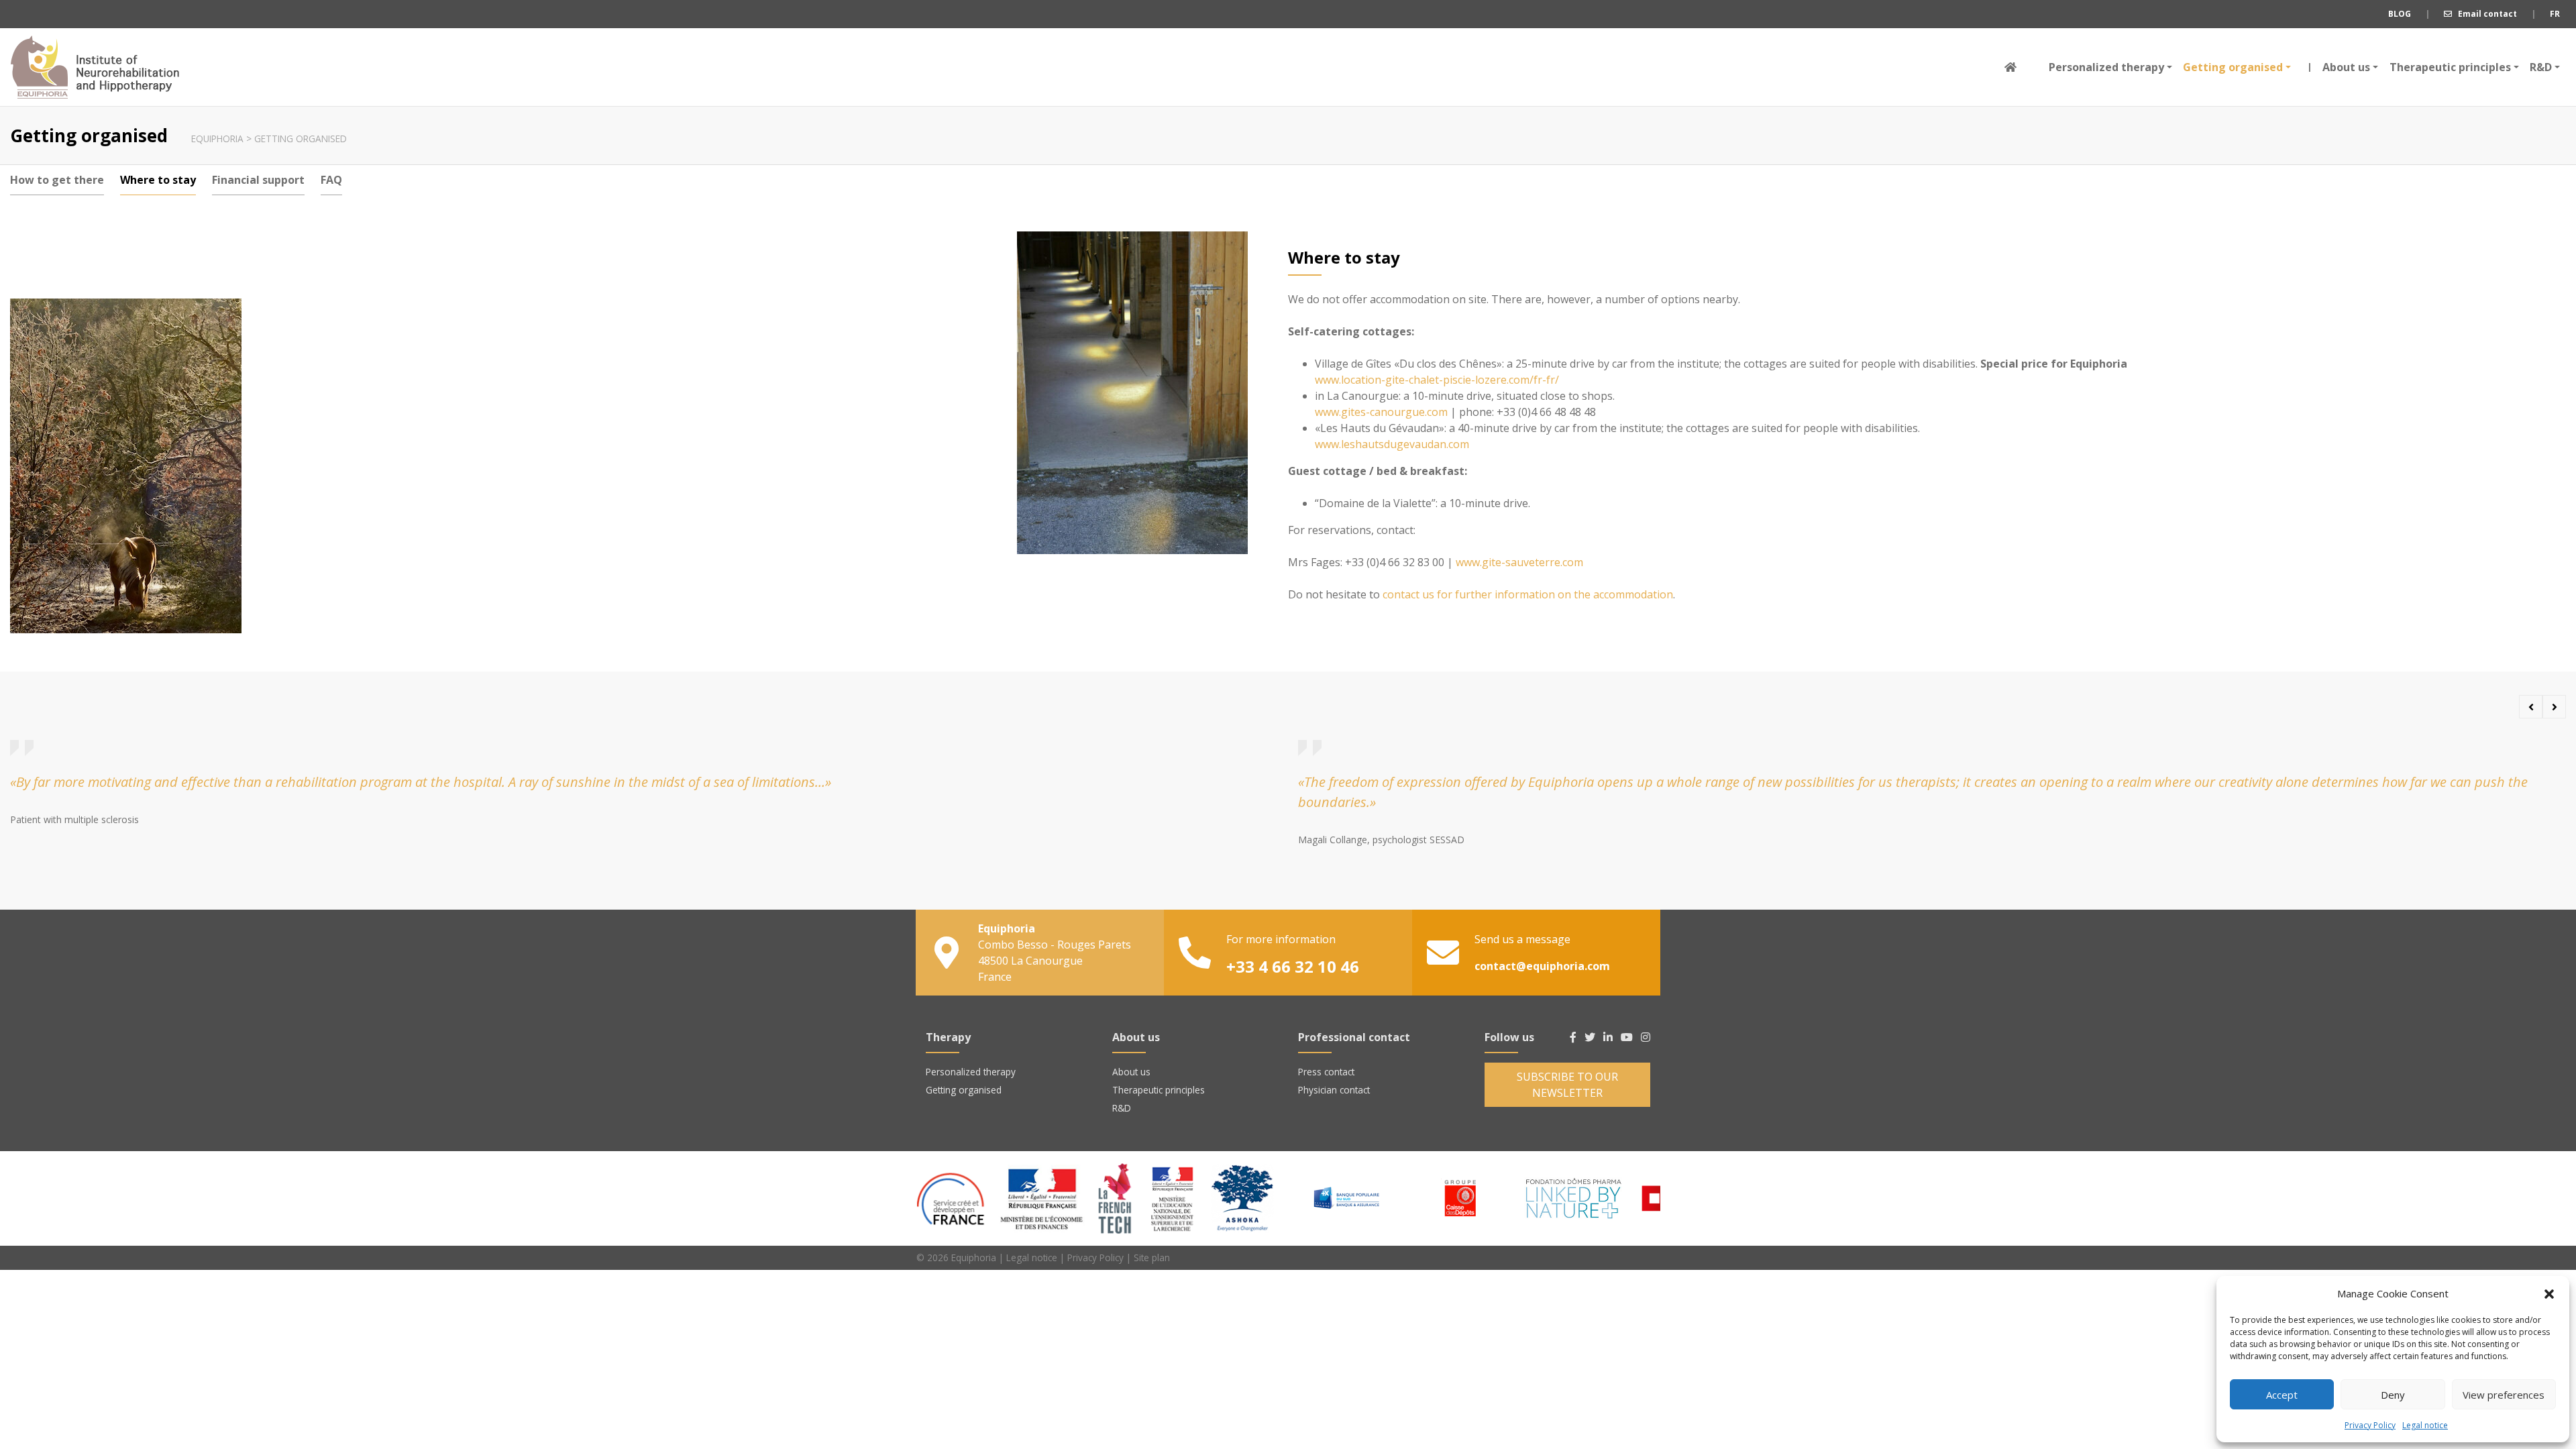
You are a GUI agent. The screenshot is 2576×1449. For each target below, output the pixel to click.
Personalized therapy (2106, 67)
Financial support (258, 180)
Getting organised (2233, 67)
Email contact (2484, 14)
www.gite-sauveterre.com (1519, 562)
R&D (2541, 67)
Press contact (1326, 1072)
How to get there (57, 180)
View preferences (2504, 1395)
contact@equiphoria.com (1542, 966)
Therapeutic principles (2450, 67)
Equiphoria (95, 67)
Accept (2282, 1395)
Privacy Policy (2370, 1425)
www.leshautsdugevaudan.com (1392, 444)
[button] (2549, 1293)
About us (2343, 67)
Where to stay (158, 180)
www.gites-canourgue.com (1381, 412)
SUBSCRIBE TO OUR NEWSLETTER (1567, 1085)
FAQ (331, 180)
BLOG (2400, 14)
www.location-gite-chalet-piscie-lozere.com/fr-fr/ (1437, 380)
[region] (1479, 1198)
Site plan (1152, 1257)
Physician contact (1334, 1090)
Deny (2393, 1395)
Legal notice (2425, 1425)
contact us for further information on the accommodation (1528, 594)
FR (2555, 14)
